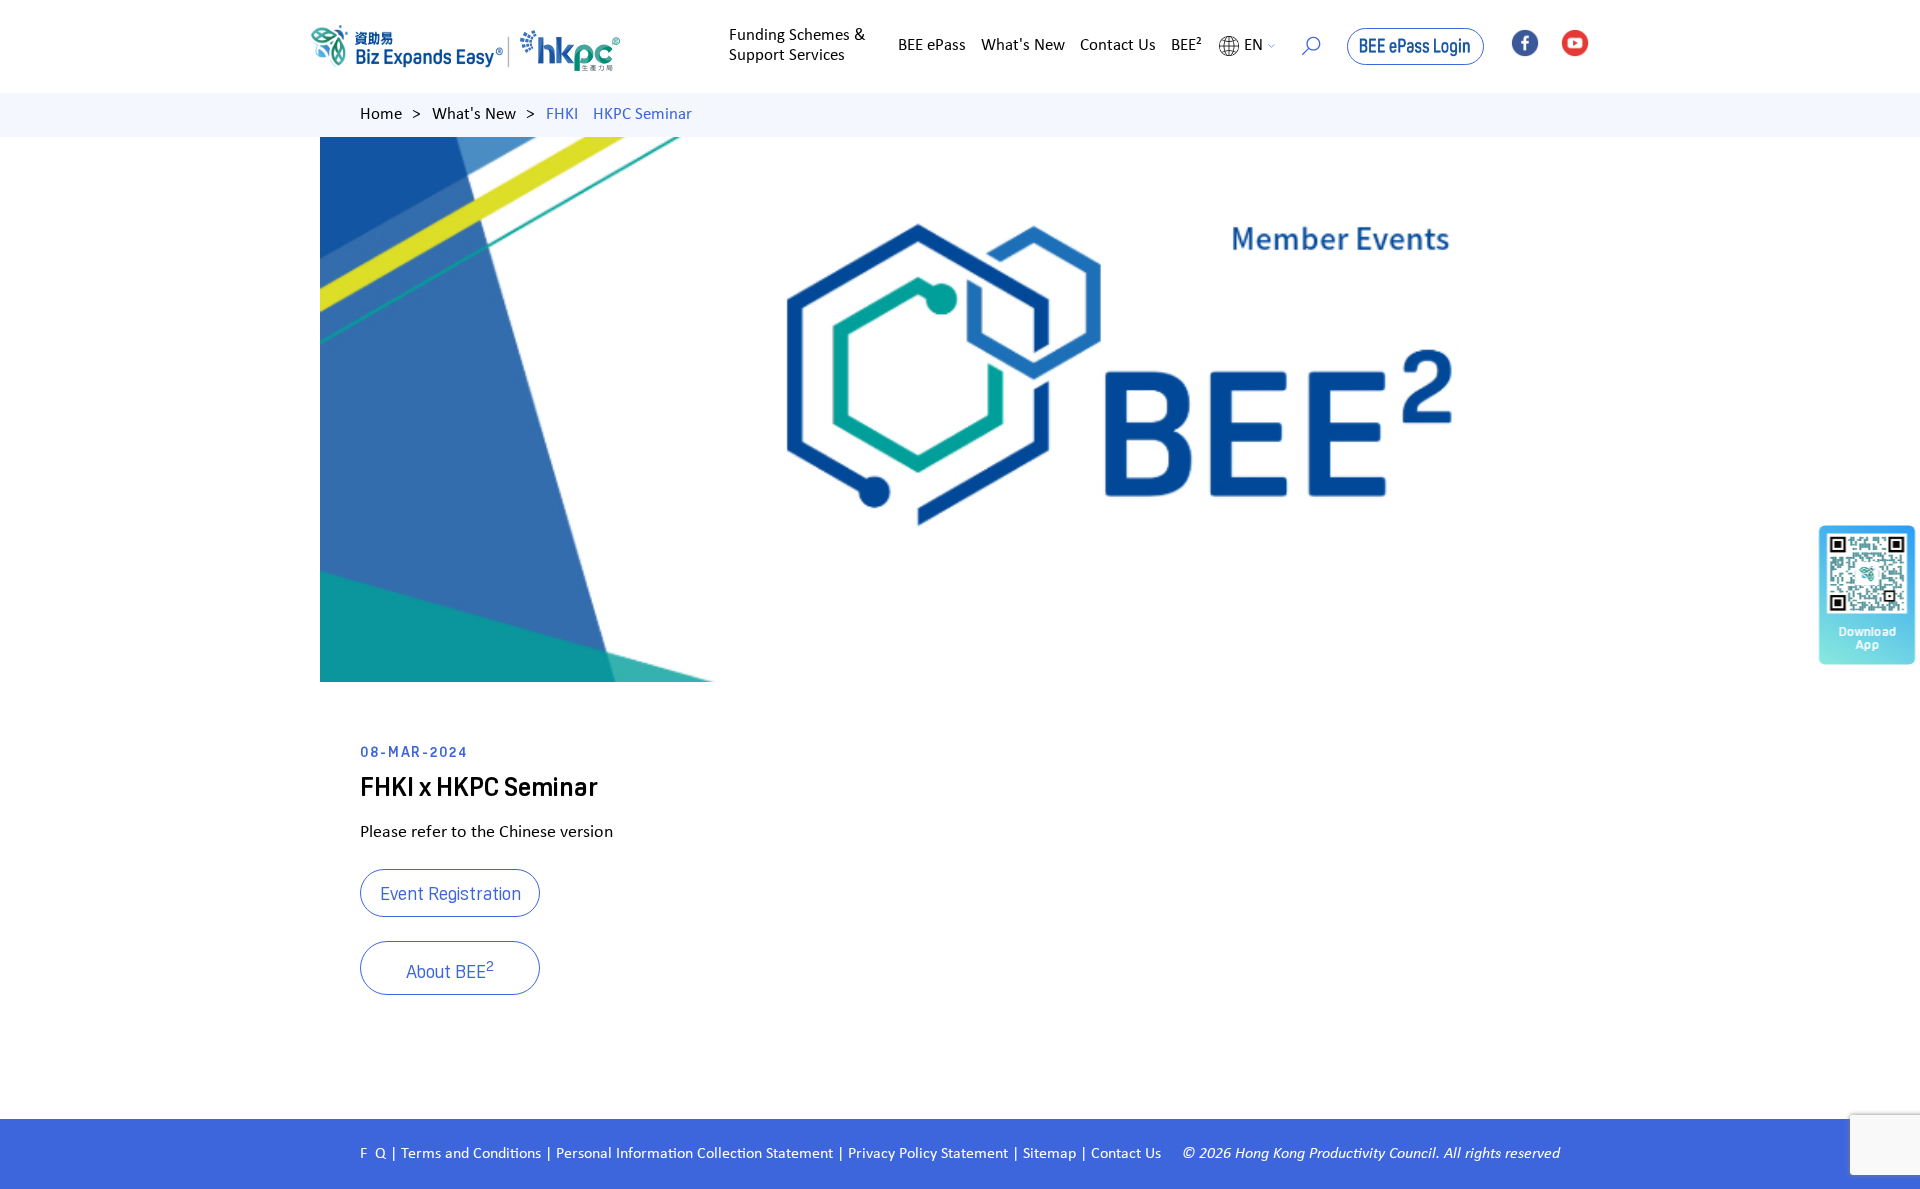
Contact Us (1118, 45)
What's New (1023, 45)
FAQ (373, 1154)
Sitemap (1049, 1154)
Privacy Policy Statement (928, 1154)
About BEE (450, 968)
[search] (1311, 46)
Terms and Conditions (473, 1154)
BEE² (1186, 45)
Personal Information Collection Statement (694, 1154)
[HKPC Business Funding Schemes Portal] (415, 46)
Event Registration (450, 892)
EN (1253, 45)
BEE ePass (932, 45)
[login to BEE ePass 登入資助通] (1415, 46)
